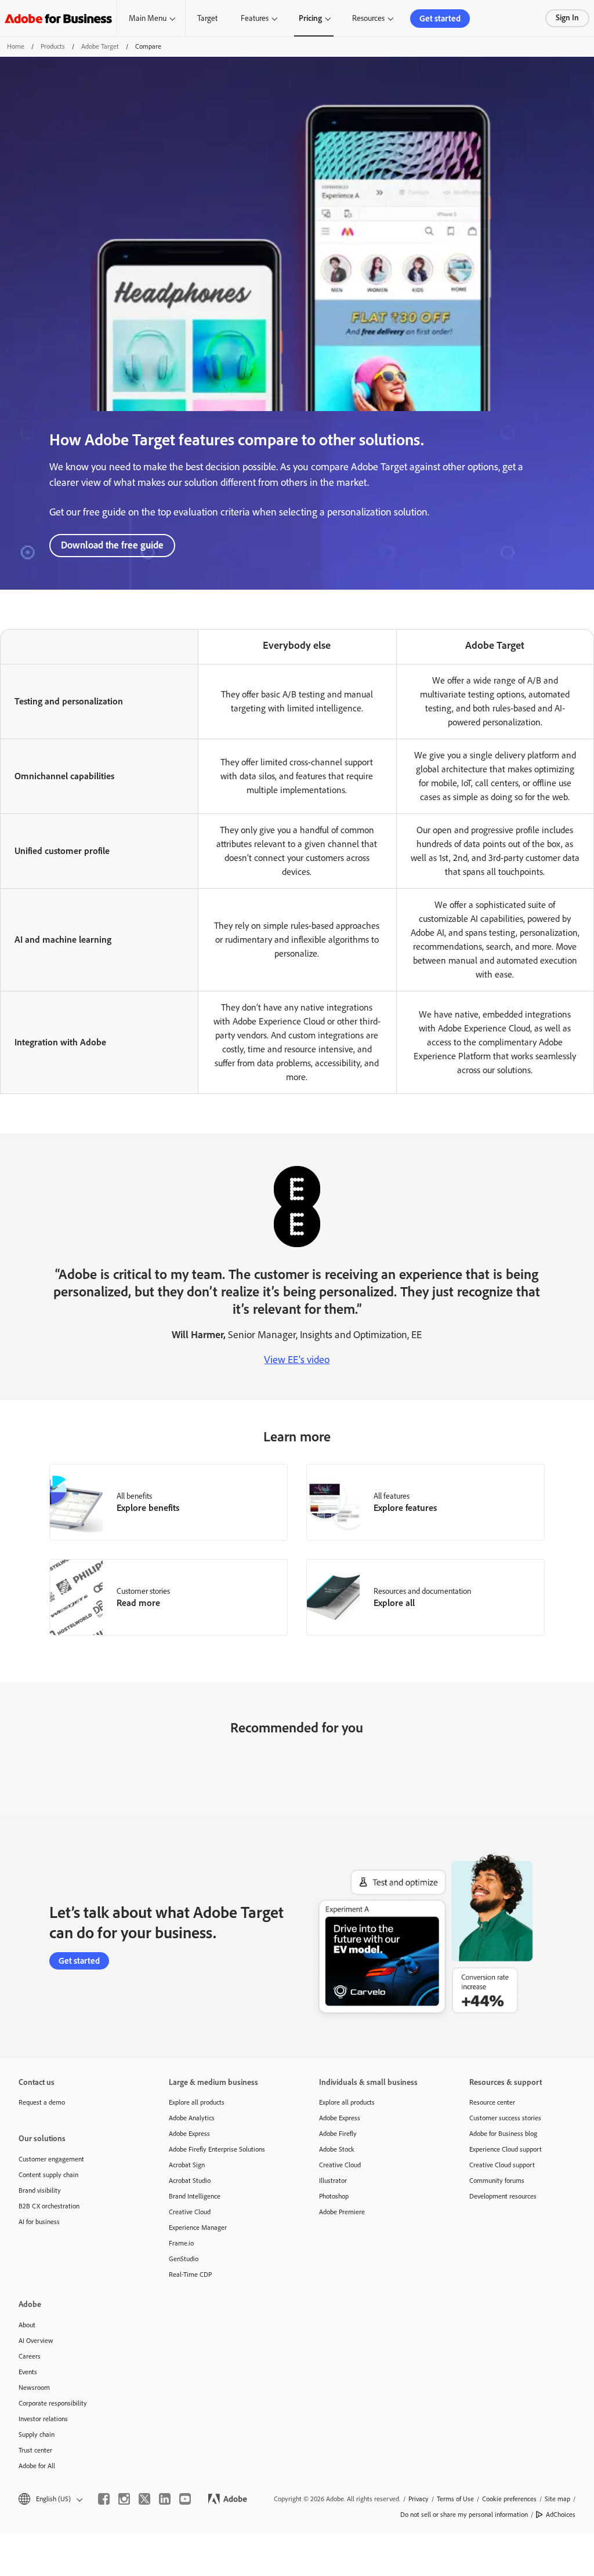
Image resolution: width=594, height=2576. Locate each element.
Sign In (567, 18)
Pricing (310, 18)
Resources (368, 18)
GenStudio (184, 2259)
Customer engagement (51, 2159)
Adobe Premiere (342, 2212)
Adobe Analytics (192, 2118)
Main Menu (148, 18)
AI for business (39, 2222)
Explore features (405, 1508)
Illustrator (333, 2181)
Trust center (35, 2450)
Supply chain (37, 2435)
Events (28, 2372)
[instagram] (124, 2499)
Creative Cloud (190, 2212)
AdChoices (561, 2515)
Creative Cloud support (502, 2165)
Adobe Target (100, 46)
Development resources (503, 2196)
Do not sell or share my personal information (464, 2515)
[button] (50, 2499)
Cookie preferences (509, 2499)
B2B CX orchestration (49, 2206)
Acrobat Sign (187, 2165)
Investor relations (43, 2419)
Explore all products (197, 2102)
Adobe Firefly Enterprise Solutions (217, 2149)
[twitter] (144, 2499)
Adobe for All (37, 2466)
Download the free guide (112, 545)
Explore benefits (148, 1508)
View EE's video (297, 1360)
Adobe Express (189, 2134)
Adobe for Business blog (503, 2134)
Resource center (492, 2102)
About (27, 2325)
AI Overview (36, 2341)
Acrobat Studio (190, 2181)
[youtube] (185, 2499)
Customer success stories (505, 2118)
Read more (138, 1603)
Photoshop (334, 2196)
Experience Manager (198, 2228)
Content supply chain (48, 2175)
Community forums (497, 2181)
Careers (30, 2356)
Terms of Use (455, 2499)
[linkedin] (165, 2499)
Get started (440, 19)
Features (255, 18)
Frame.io (181, 2243)
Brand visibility (40, 2190)
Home (16, 46)
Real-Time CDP (190, 2275)
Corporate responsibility (53, 2403)
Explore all (394, 1603)
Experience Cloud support (506, 2149)
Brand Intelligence (195, 2196)
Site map (557, 2499)
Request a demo (42, 2102)
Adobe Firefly (338, 2134)
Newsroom (34, 2388)
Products (53, 46)
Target (207, 18)
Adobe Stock (337, 2149)
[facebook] (104, 2499)
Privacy (419, 2499)
